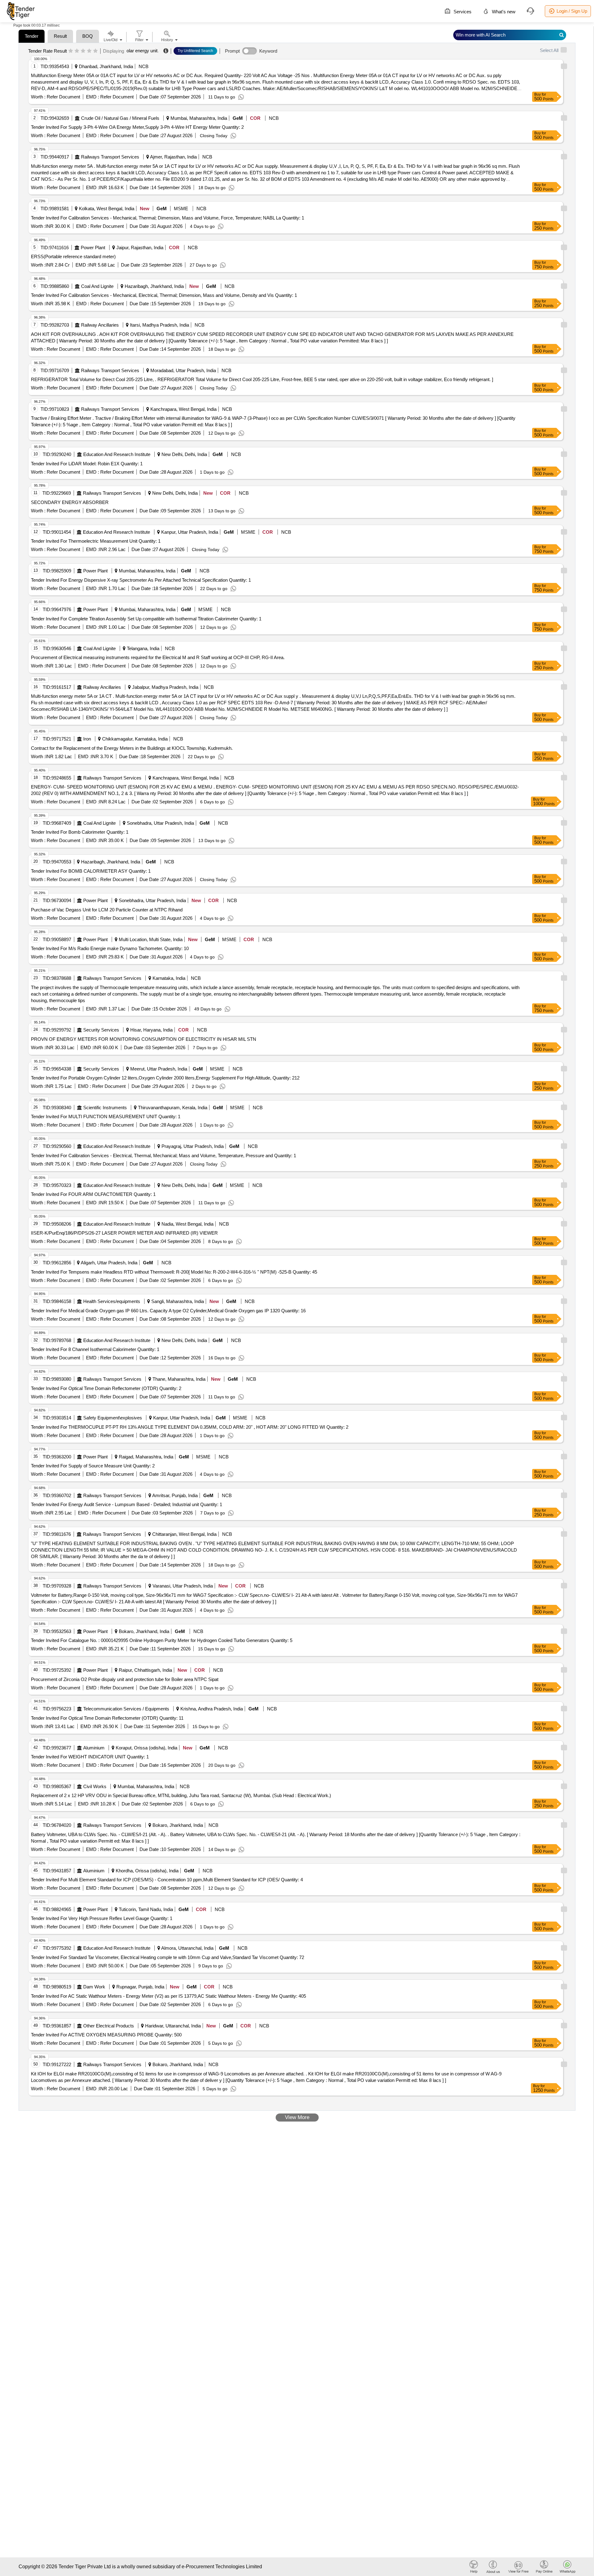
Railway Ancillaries (100, 325)
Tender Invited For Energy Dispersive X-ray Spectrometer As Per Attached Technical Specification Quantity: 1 (141, 580)
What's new (503, 12)
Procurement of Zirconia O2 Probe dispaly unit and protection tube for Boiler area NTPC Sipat (125, 1679)
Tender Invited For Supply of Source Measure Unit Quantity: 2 (93, 1466)
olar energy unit (142, 51)
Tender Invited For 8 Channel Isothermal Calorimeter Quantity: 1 (95, 1349)
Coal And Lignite (97, 286)
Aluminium (94, 1748)
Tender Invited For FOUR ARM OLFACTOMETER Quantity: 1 (93, 1194)
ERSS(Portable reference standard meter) (73, 256)
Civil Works (95, 1786)
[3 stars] (83, 51)
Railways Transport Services (110, 157)
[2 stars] (77, 51)
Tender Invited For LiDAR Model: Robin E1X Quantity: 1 (87, 464)
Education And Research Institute (117, 454)
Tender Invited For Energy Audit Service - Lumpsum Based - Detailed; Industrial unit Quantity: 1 (127, 1504)
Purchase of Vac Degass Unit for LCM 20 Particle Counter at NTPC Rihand (107, 910)
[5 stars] (95, 51)
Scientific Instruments (105, 1108)
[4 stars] (89, 51)
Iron (87, 739)
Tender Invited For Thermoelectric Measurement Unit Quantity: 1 (96, 541)
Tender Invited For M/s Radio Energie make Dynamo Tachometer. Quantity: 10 (110, 948)
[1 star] (71, 51)
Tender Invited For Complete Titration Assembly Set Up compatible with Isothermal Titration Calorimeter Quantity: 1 (146, 619)
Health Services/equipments (112, 1301)
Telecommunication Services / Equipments (126, 1709)
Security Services (101, 1030)
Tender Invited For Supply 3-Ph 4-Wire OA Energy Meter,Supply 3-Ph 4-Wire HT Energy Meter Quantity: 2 (137, 127)
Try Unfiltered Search (195, 51)
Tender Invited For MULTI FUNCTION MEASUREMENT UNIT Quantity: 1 (106, 1116)
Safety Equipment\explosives (113, 1418)
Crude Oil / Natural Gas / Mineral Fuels (120, 118)
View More (297, 2117)
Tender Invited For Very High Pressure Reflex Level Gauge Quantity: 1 (102, 1918)
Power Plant (93, 248)
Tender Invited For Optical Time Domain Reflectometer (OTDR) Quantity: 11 (107, 1718)
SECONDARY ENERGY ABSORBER (70, 502)
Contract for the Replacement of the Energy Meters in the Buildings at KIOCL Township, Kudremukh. (132, 748)
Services (462, 12)
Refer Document (63, 97)
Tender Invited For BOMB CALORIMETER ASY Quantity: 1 (91, 871)
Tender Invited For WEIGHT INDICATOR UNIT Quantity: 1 (90, 1757)
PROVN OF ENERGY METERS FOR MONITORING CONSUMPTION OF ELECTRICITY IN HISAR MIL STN (144, 1039)
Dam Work (94, 1987)
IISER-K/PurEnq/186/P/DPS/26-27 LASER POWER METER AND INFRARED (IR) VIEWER (124, 1233)
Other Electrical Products (109, 2026)
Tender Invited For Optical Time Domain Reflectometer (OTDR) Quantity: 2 (106, 1388)
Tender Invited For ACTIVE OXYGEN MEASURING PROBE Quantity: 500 (106, 2035)
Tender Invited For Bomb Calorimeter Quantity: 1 (80, 832)
